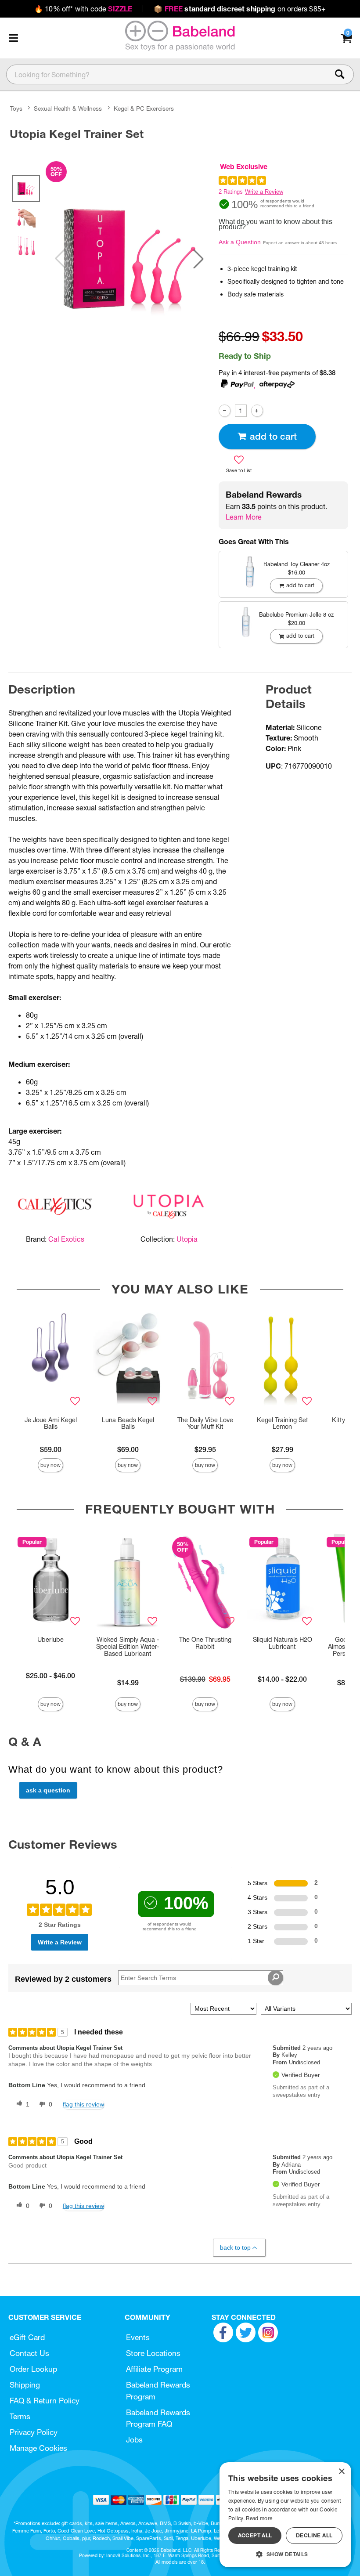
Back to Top (235, 2247)
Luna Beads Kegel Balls (128, 1423)
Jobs (134, 2440)
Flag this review (83, 2104)
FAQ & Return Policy (45, 2401)
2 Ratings (231, 192)
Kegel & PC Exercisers (144, 108)
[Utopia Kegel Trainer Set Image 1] (129, 258)
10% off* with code (83, 9)
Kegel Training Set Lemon (283, 1423)
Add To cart (273, 436)
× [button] (341, 2472)
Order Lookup (33, 2369)
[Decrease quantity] (225, 410)
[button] (13, 38)
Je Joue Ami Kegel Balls (51, 1423)
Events (138, 2337)
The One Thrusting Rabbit (205, 1643)
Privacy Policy (34, 2432)
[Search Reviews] (275, 1978)
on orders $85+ (240, 9)
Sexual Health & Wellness (68, 108)
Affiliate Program (154, 2369)
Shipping (25, 2385)
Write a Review (264, 192)
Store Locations (153, 2353)
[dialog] (285, 2515)
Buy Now (50, 1465)
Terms (20, 2416)
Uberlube (50, 1640)
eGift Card (27, 2337)
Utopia (187, 1239)
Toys (16, 108)
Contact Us (29, 2353)
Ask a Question (240, 242)
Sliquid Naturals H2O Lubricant (283, 1643)
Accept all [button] (255, 2535)
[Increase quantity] (257, 410)
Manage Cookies (38, 2448)
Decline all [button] (314, 2535)
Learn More (244, 517)
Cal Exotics (66, 1239)
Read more (259, 2518)
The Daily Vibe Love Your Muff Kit (205, 1423)
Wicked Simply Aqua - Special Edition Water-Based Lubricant (128, 1647)
